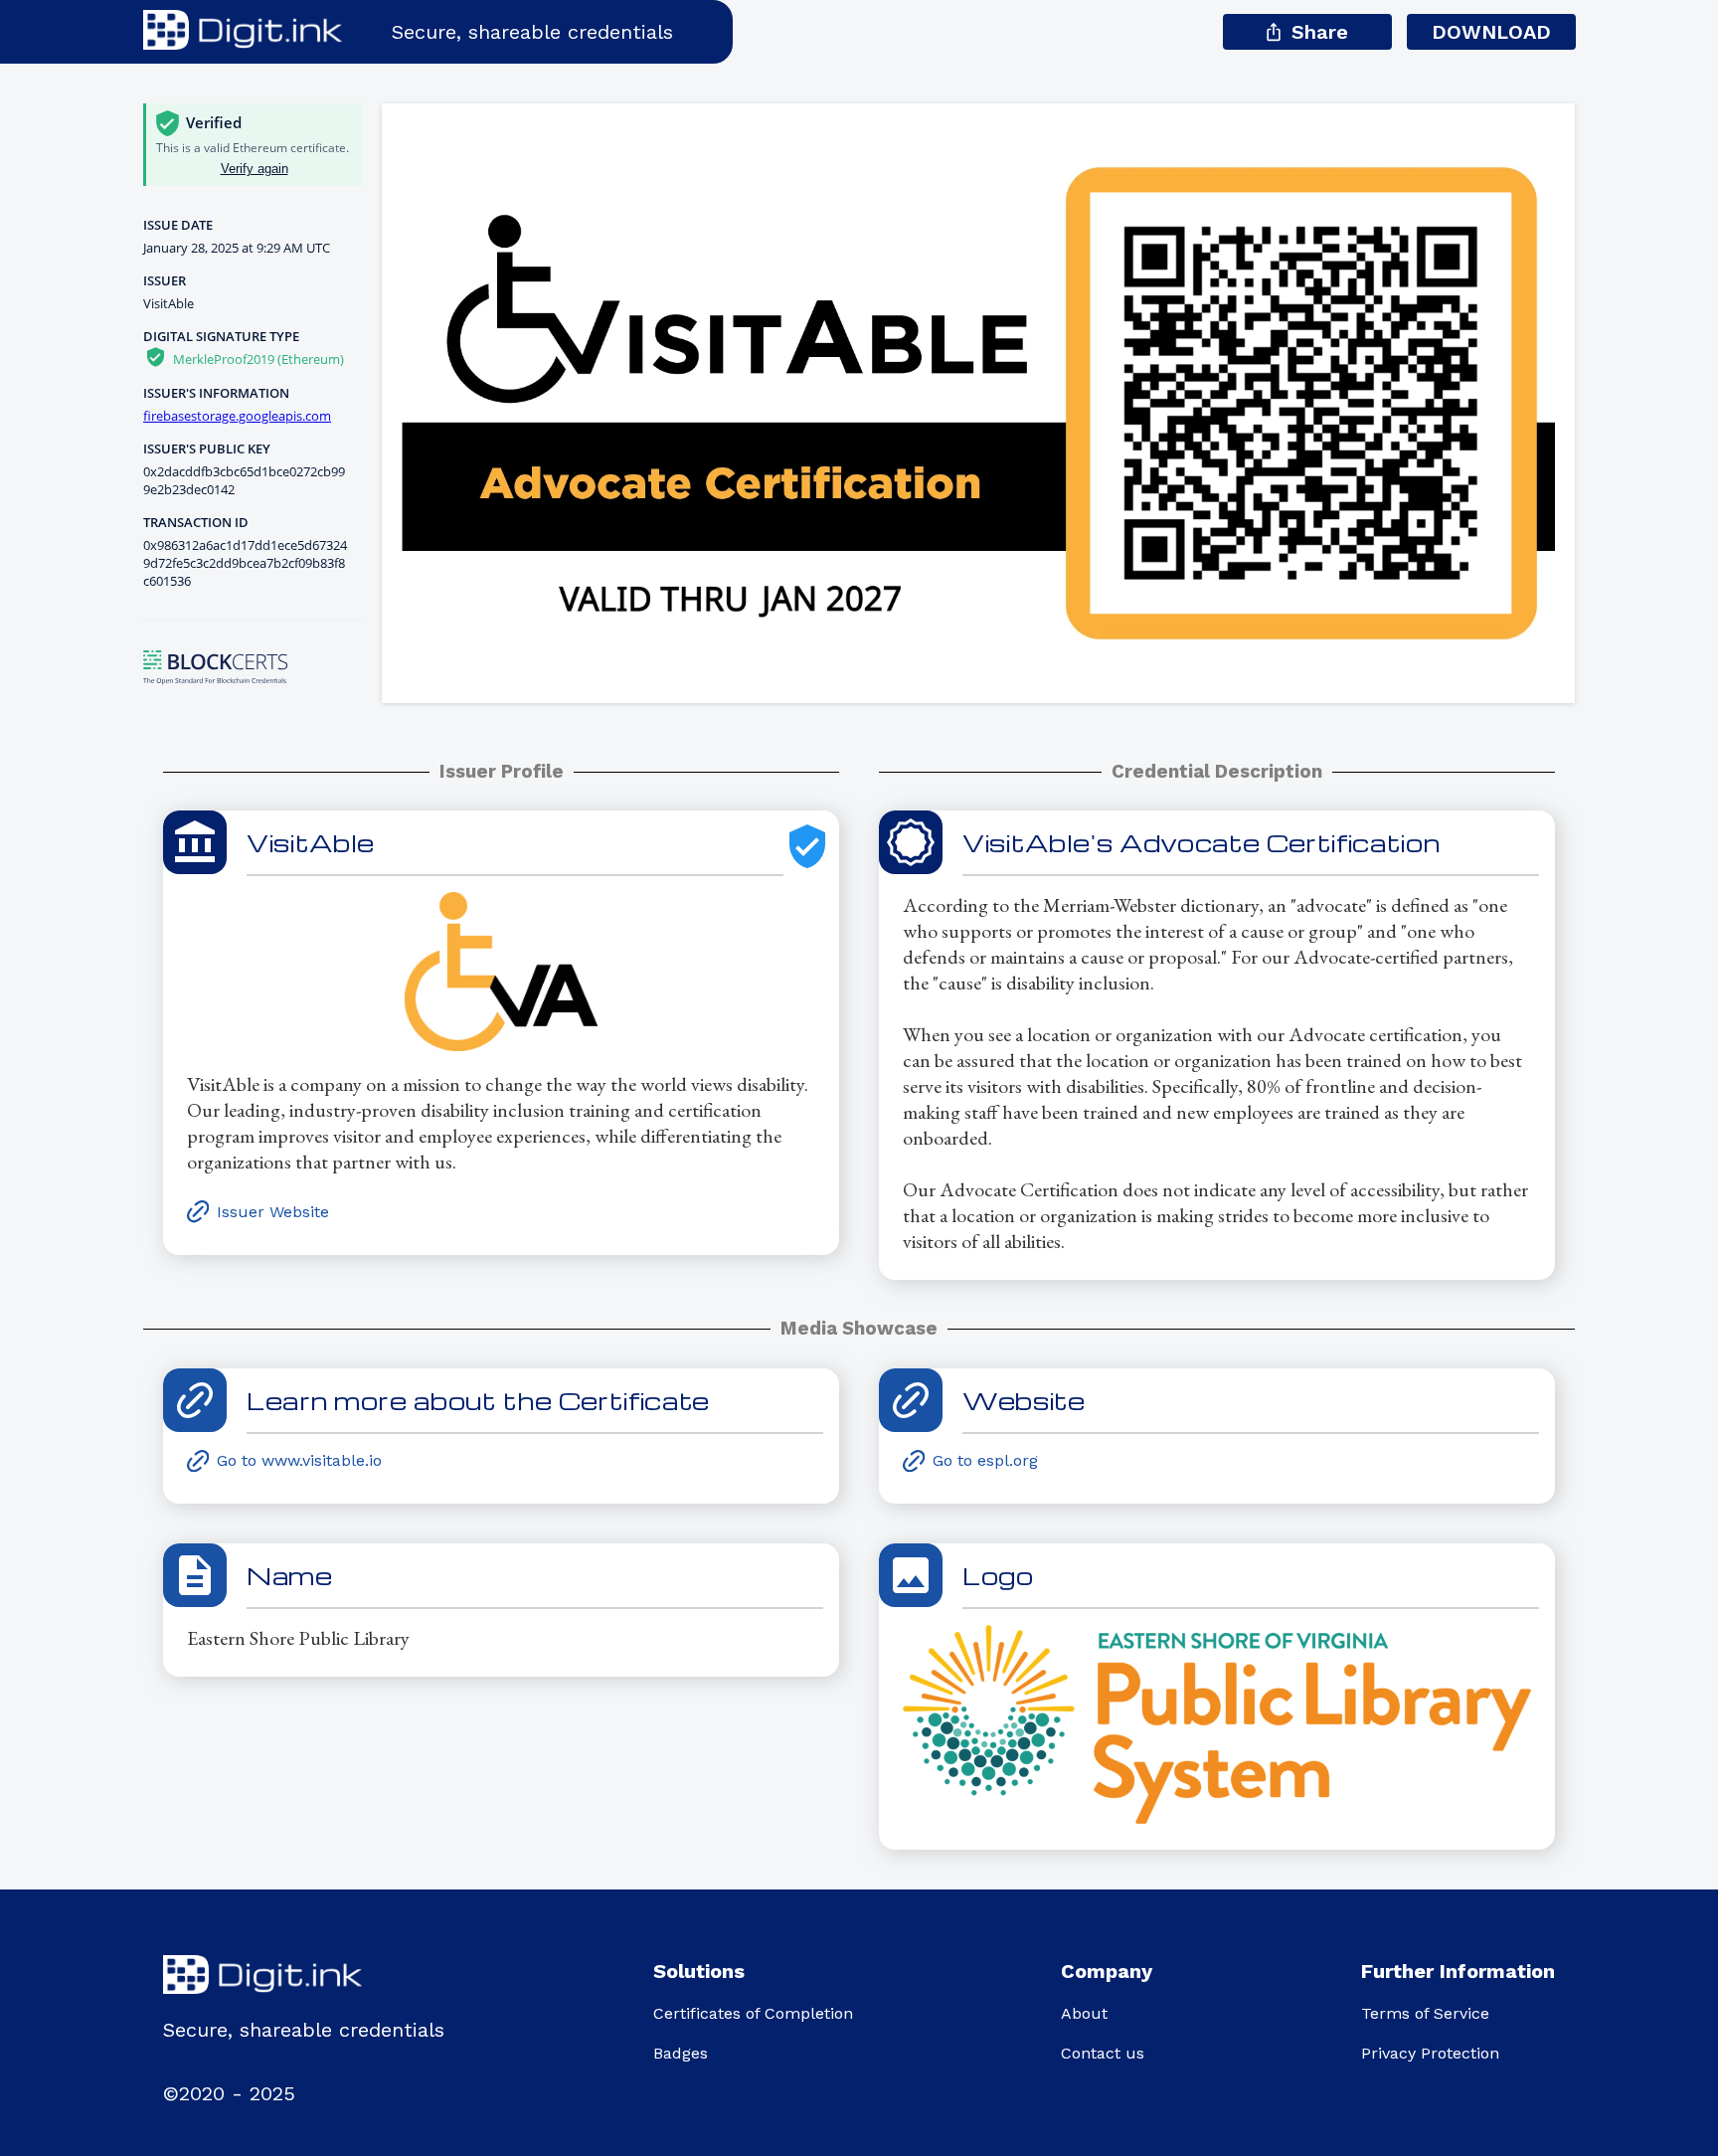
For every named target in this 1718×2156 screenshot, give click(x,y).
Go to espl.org (985, 1460)
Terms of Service (1425, 2013)
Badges (681, 2053)
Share (1320, 32)
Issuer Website (273, 1212)
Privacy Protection (1430, 2053)
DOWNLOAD (1491, 32)
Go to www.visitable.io (299, 1460)
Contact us (1103, 2053)
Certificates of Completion (753, 2013)
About (1084, 2013)
